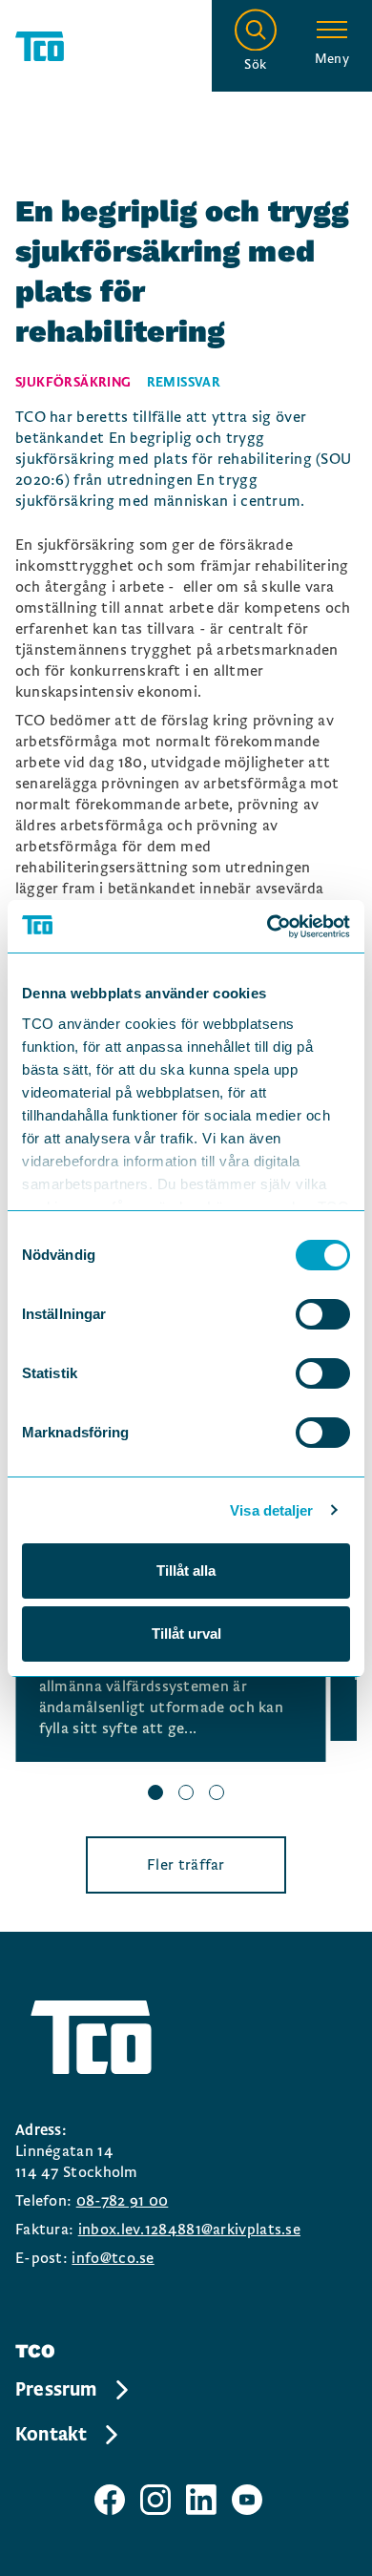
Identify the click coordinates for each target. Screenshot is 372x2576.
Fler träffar (186, 1865)
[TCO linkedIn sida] (201, 2500)
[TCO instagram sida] (155, 2500)
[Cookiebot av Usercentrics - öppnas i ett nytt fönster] (268, 927)
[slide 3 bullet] (217, 1795)
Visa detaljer (271, 1510)
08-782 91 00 (123, 2201)
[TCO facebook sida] (110, 2500)
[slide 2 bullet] (186, 1795)
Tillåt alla (186, 1571)
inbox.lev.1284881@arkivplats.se (189, 2230)
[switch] (323, 1314)
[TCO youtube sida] (247, 2500)
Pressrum (56, 2390)
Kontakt (51, 2435)
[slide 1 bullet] (155, 1795)
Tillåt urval (186, 1634)
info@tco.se (113, 2258)
